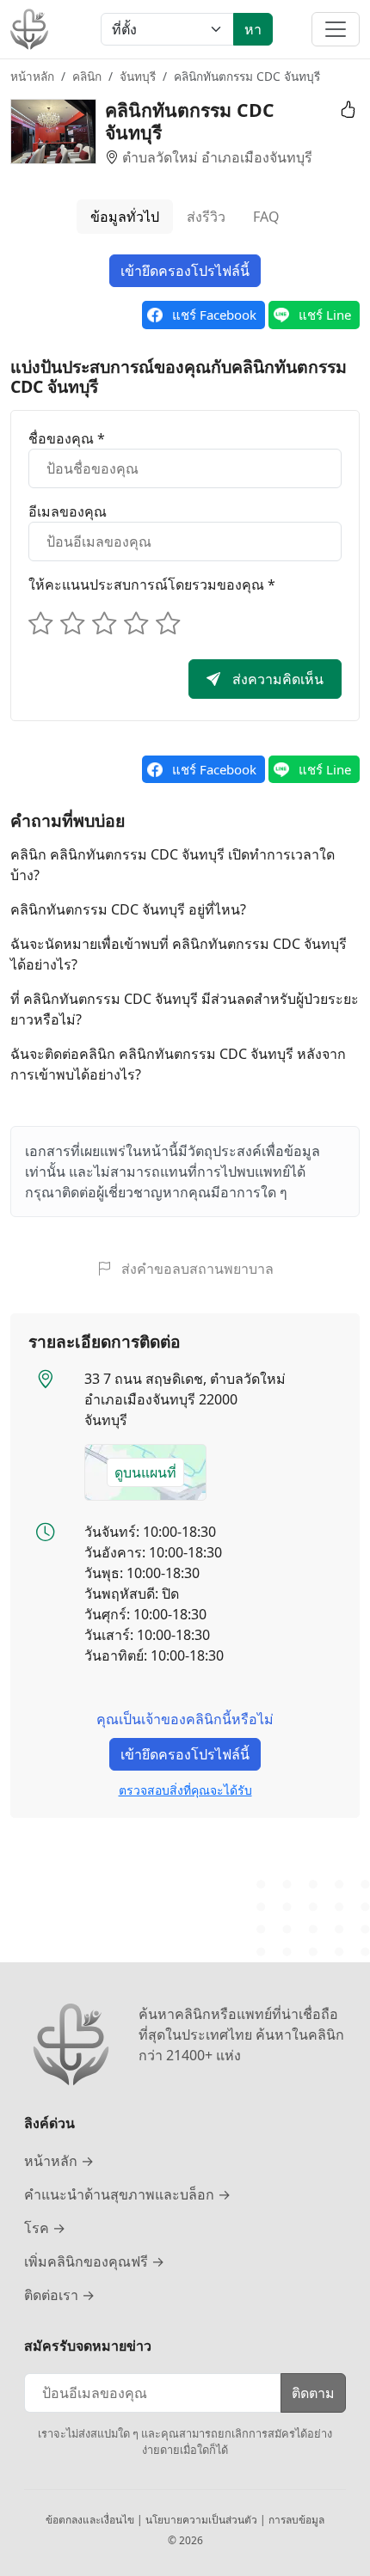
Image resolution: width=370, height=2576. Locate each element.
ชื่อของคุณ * (67, 438)
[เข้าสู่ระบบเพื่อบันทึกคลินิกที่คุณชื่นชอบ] (345, 110)
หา (253, 29)
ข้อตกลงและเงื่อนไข (91, 2520)
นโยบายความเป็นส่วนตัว (203, 2520)
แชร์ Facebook (214, 315)
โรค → (45, 2228)
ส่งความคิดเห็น (276, 679)
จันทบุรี (138, 76)
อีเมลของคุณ (68, 511)
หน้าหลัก (32, 76)
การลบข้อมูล (296, 2520)
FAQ (266, 217)
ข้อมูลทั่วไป (125, 217)
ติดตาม (313, 2393)
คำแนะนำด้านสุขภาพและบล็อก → (127, 2194)
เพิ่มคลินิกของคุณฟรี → (94, 2261)
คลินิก (87, 76)
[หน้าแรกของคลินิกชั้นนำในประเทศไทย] (29, 29)
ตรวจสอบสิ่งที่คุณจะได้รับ (185, 1790)
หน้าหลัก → (59, 2161)
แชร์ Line (325, 315)
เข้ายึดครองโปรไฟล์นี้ (185, 271)
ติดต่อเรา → (59, 2295)
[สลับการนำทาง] (336, 29)
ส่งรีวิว (206, 217)
